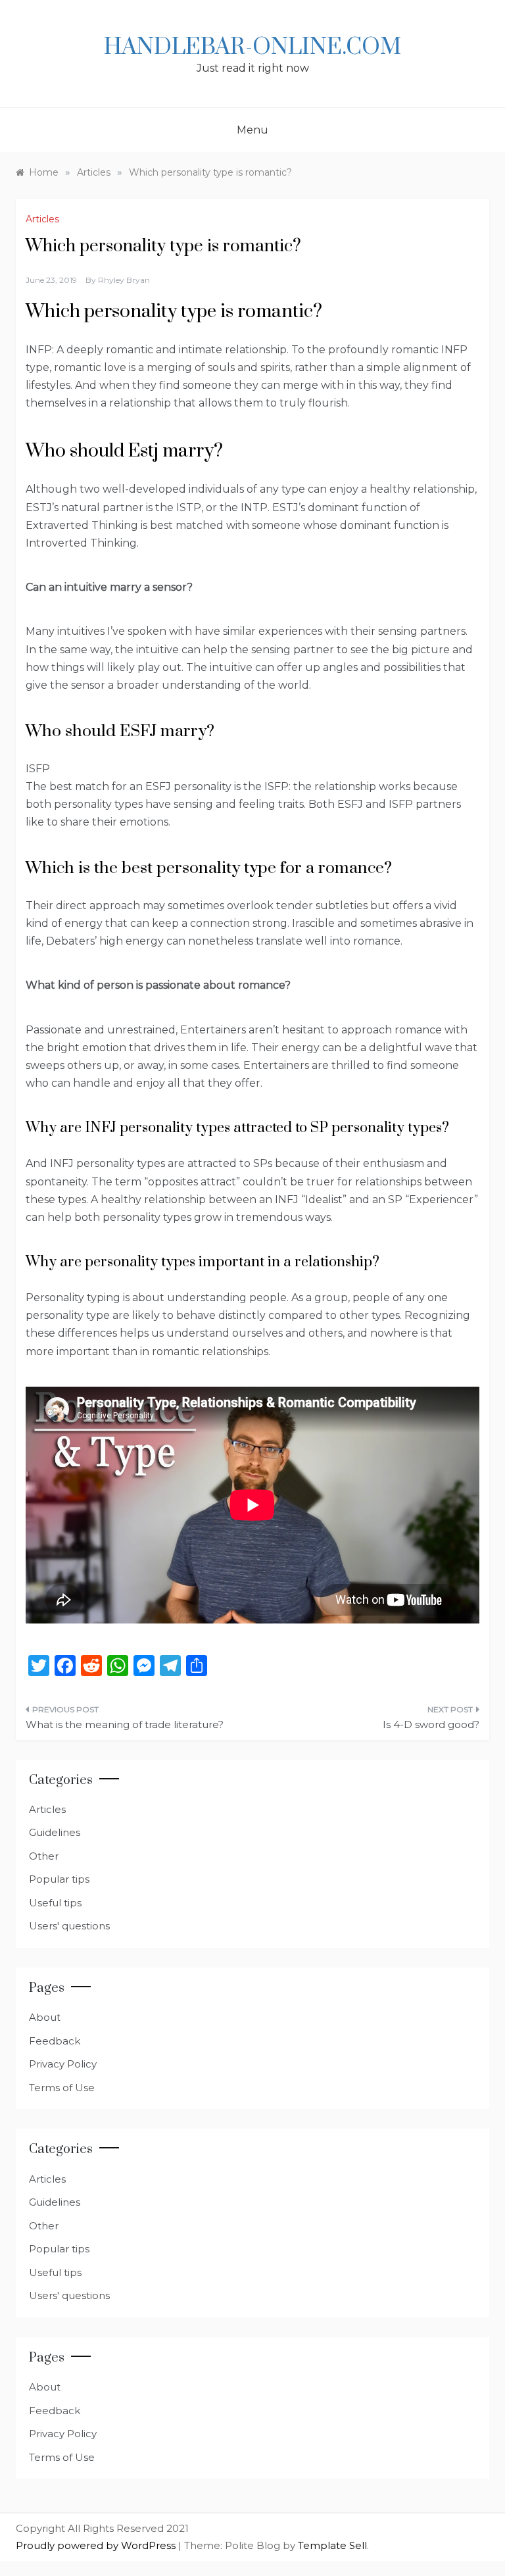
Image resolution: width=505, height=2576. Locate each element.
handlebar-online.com (252, 47)
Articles (42, 219)
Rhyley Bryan (124, 280)
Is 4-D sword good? (431, 1724)
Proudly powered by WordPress (97, 2545)
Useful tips (55, 1903)
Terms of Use (62, 2088)
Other (44, 1856)
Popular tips (59, 1879)
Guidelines (55, 1832)
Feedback (55, 2041)
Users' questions (69, 1926)
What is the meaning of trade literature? (125, 1724)
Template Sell (332, 2545)
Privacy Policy (63, 2064)
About (45, 2017)
